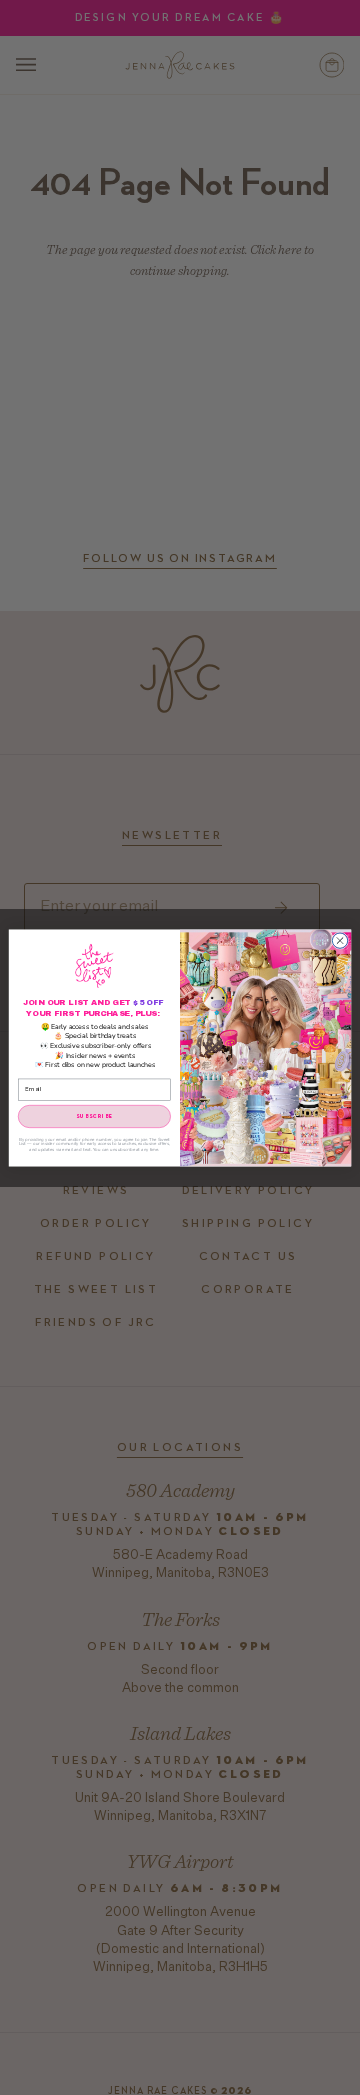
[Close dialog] (339, 939)
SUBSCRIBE (94, 1115)
